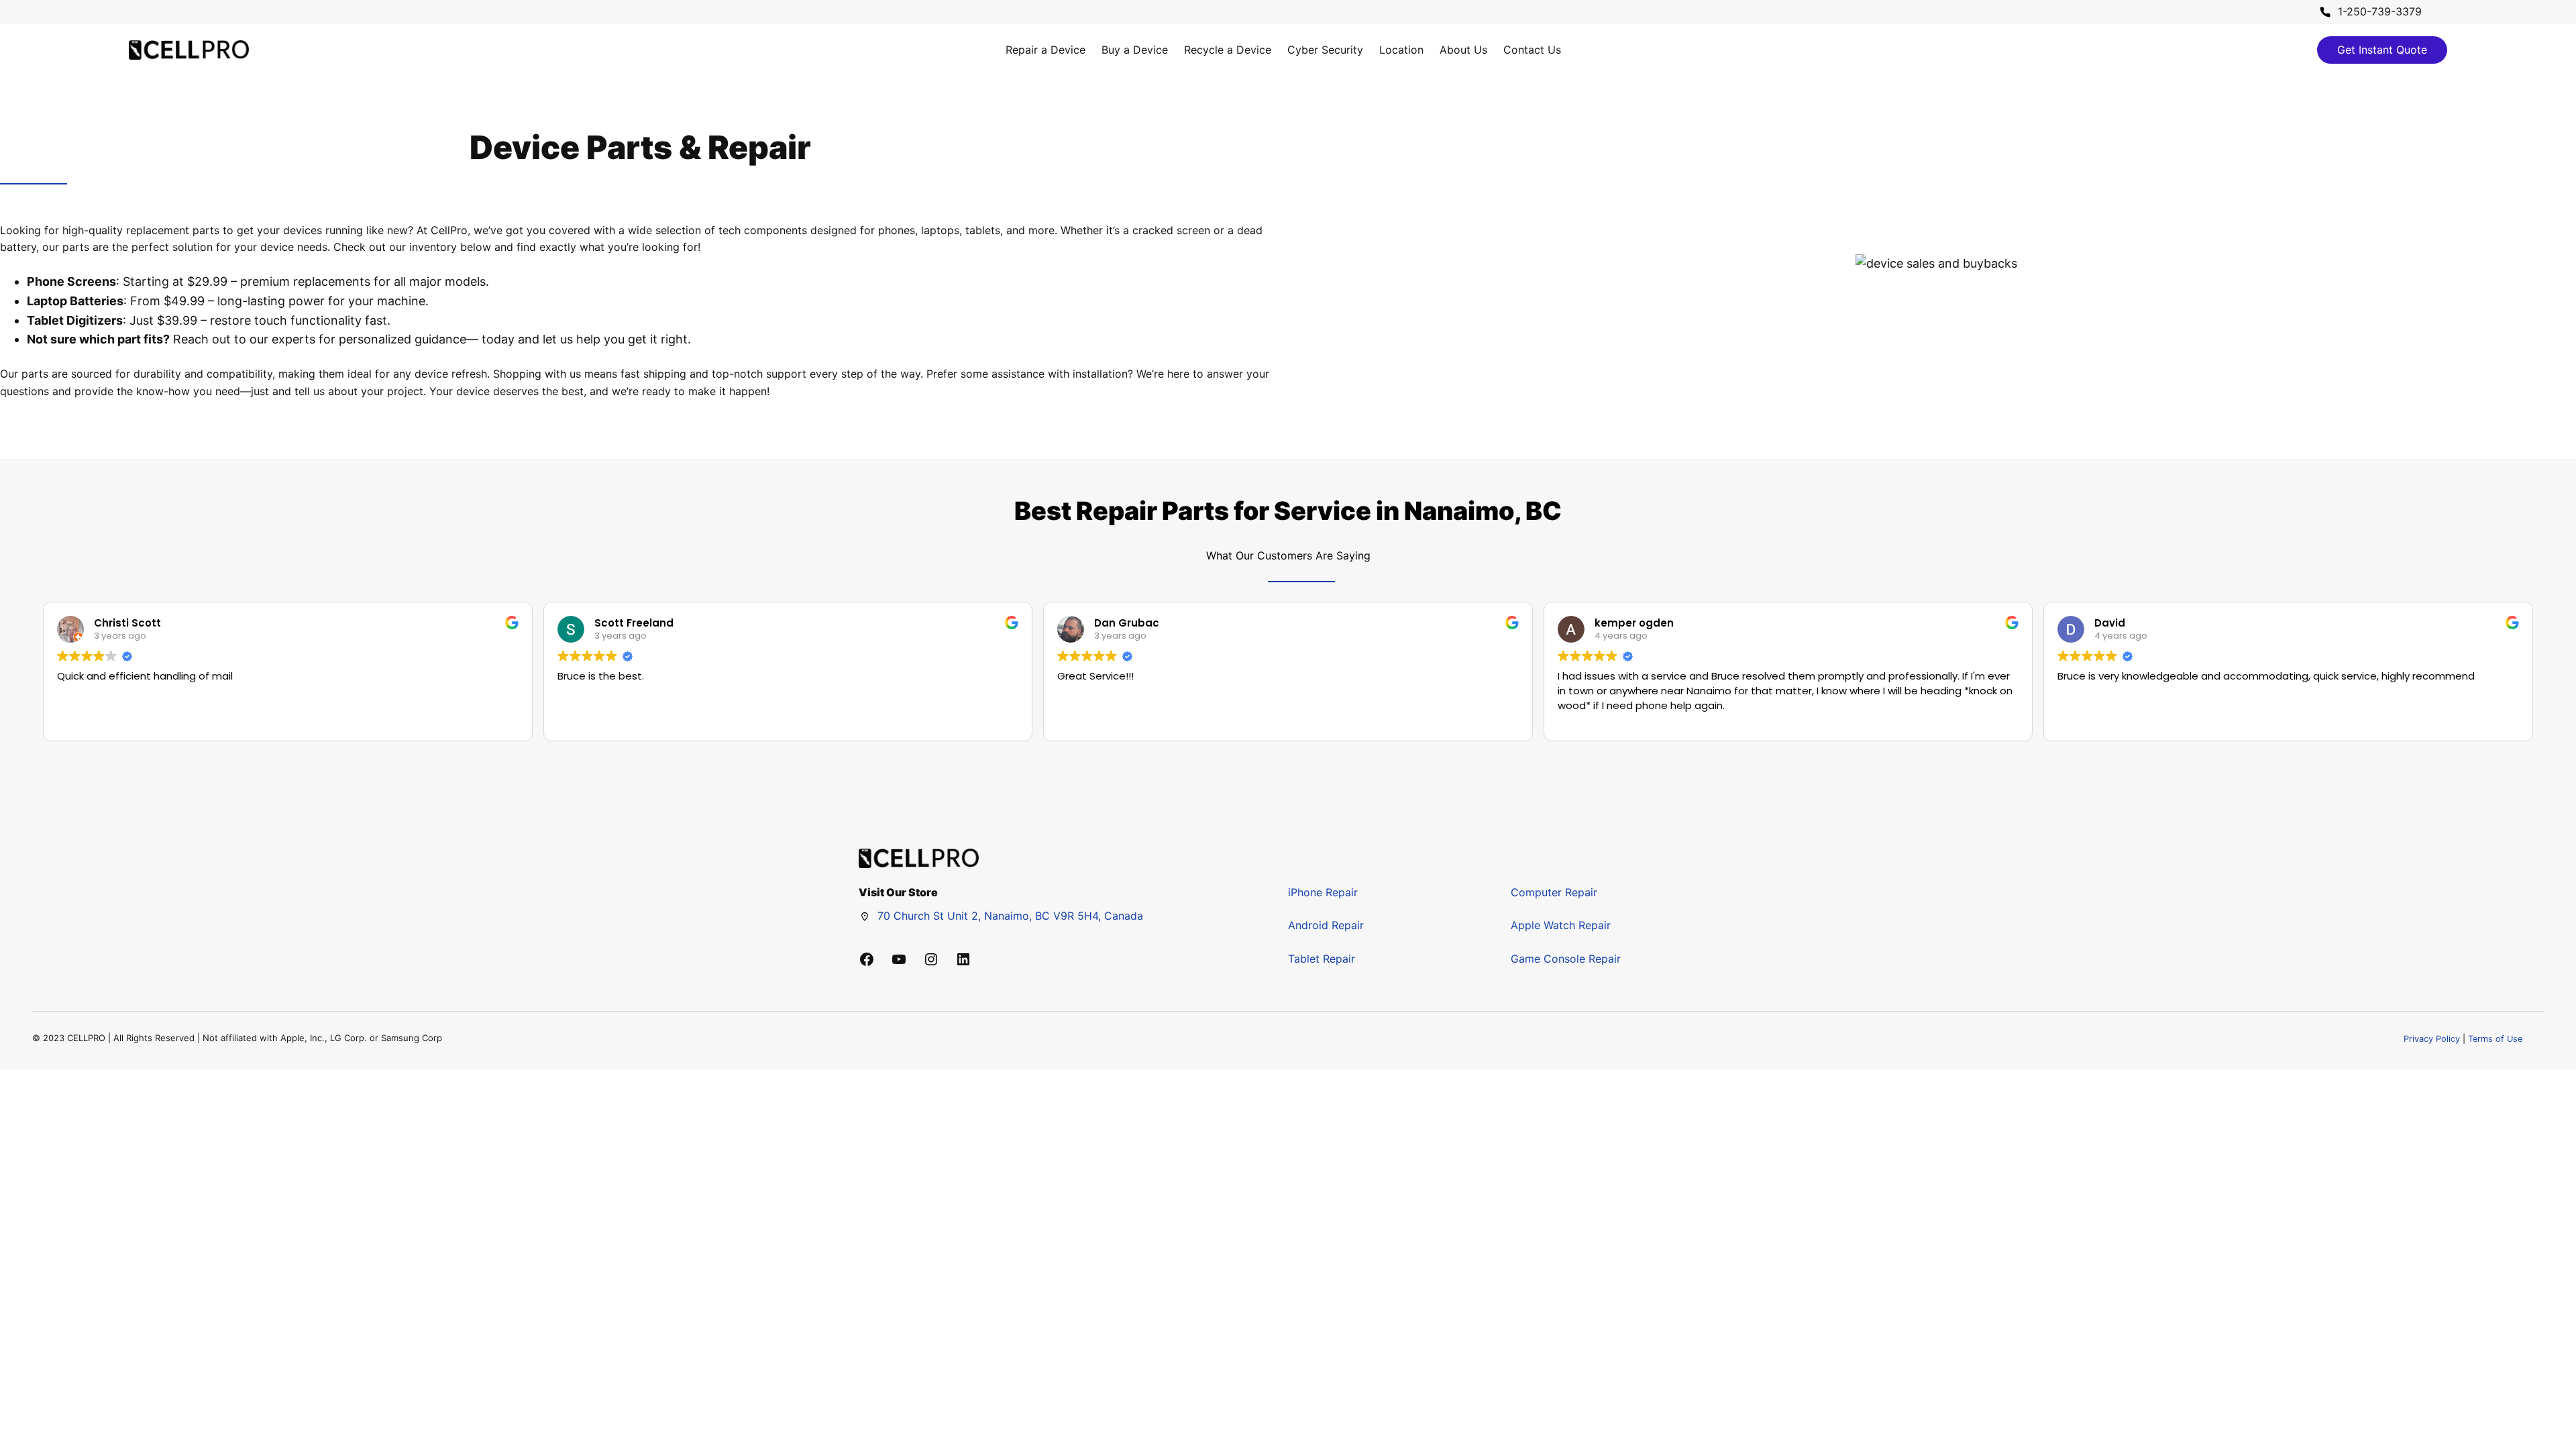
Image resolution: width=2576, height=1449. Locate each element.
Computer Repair (1554, 892)
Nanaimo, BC (1483, 511)
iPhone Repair (1323, 892)
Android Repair (1326, 925)
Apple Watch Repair (1561, 925)
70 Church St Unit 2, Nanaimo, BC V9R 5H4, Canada (1010, 916)
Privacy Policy (2432, 1039)
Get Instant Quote (2382, 50)
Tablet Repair (1322, 959)
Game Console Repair (1566, 959)
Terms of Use (2495, 1039)
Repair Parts (1152, 511)
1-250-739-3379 (2380, 11)
